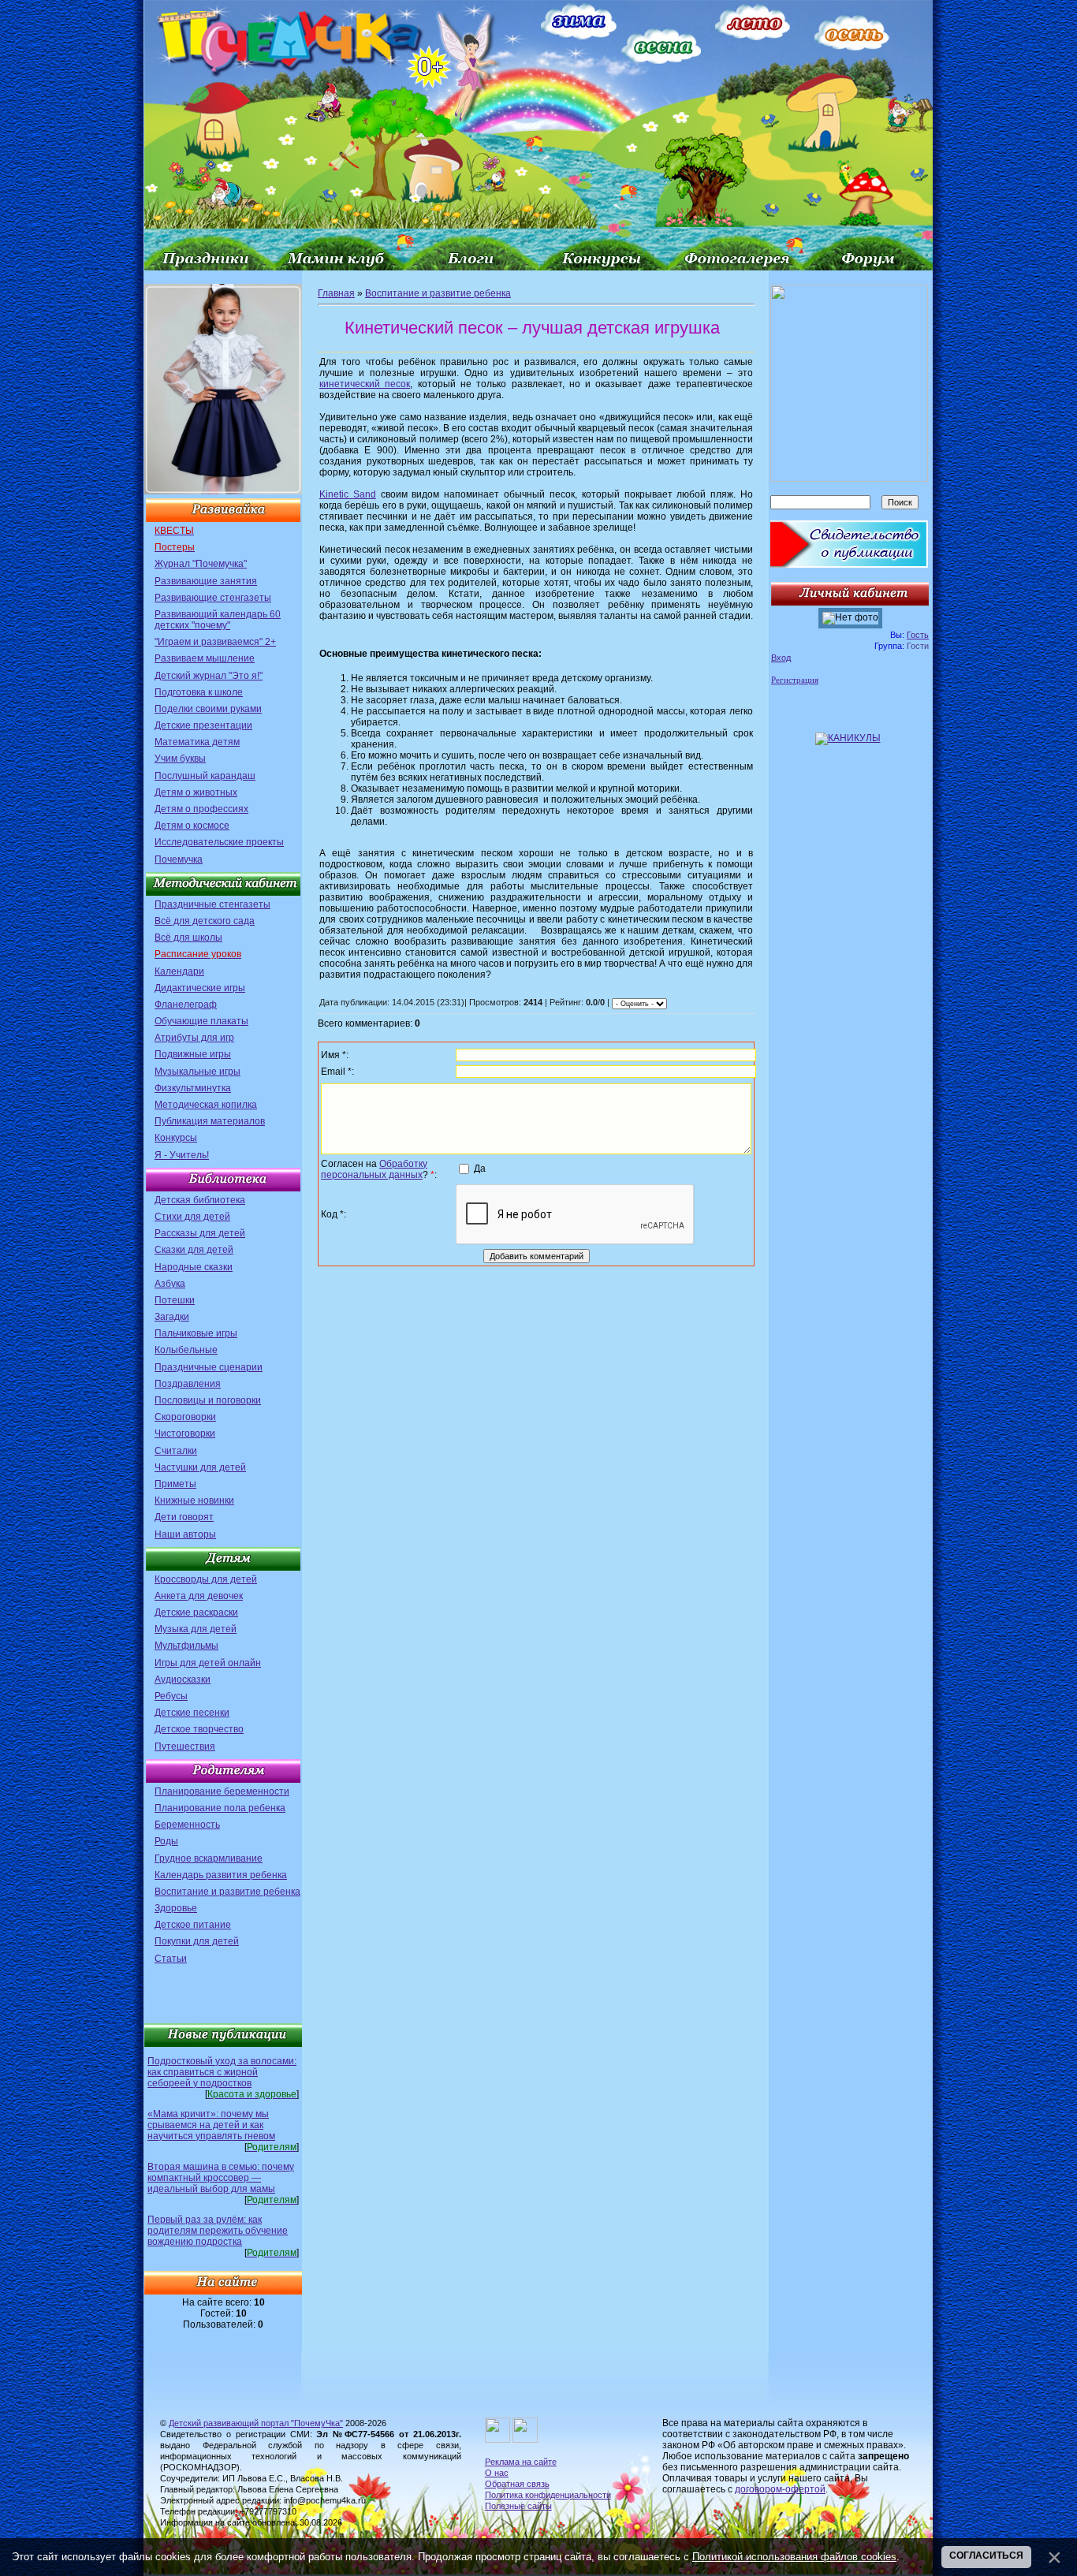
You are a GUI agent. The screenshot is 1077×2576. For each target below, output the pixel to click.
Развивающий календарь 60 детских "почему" (218, 620)
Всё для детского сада (205, 921)
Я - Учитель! (182, 1155)
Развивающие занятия (206, 581)
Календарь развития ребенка (221, 1875)
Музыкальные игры (198, 1072)
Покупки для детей (197, 1941)
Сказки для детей (194, 1250)
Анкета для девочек (199, 1596)
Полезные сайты (518, 2506)
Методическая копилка (206, 1105)
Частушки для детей (200, 1467)
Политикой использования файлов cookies (794, 2557)
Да (480, 1169)
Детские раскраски (196, 1612)
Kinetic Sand (348, 494)
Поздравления (188, 1384)
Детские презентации (203, 725)
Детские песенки (192, 1713)
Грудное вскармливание (209, 1858)
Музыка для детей (196, 1629)
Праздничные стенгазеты (212, 904)
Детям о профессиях (201, 809)
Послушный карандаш (205, 776)
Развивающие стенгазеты (213, 598)
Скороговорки (185, 1417)
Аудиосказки (183, 1679)
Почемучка (179, 859)
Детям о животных (196, 792)
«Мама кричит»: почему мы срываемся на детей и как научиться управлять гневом (211, 2125)
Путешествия (185, 1747)
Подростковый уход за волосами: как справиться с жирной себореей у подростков (222, 2072)
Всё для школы (188, 938)
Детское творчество (199, 1729)
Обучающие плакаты (201, 1021)
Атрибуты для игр (194, 1038)
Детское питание (193, 1925)
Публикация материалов (210, 1121)
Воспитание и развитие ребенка (227, 1892)
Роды (166, 1841)
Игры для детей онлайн (208, 1663)
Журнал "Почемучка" (201, 564)
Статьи (171, 1959)
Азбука (170, 1284)
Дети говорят (184, 1517)
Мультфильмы (186, 1646)
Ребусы (171, 1696)
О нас (497, 2473)
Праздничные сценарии (209, 1367)
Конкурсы (176, 1138)
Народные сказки (194, 1267)
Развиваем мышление (205, 658)
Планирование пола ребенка (220, 1808)
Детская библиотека (200, 1200)
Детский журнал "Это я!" (209, 676)
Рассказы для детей (200, 1233)
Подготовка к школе (199, 692)
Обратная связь (517, 2484)
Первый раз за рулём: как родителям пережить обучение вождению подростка (218, 2231)
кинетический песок (365, 384)
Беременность (187, 1825)
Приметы (175, 1484)
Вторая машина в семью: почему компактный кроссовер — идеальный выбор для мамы (221, 2178)
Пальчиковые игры (196, 1333)
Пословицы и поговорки (208, 1400)
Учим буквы (180, 759)
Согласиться (986, 2555)
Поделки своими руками (208, 709)
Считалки (176, 1451)
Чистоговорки (185, 1433)
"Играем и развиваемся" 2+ (215, 642)
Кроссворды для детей (206, 1579)
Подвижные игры (193, 1054)
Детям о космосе (192, 826)
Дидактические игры (200, 988)
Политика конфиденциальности (548, 2495)
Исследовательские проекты (219, 842)
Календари (179, 971)
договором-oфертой (780, 2489)
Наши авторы (185, 1534)
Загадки (172, 1317)
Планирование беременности (222, 1791)
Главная (336, 293)
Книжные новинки (194, 1500)
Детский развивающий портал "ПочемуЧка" (256, 2423)
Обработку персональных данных (374, 1169)
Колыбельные (186, 1350)
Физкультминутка (193, 1088)
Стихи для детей (192, 1217)
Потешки (175, 1300)
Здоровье (176, 1908)
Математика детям (197, 742)
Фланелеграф (186, 1005)
